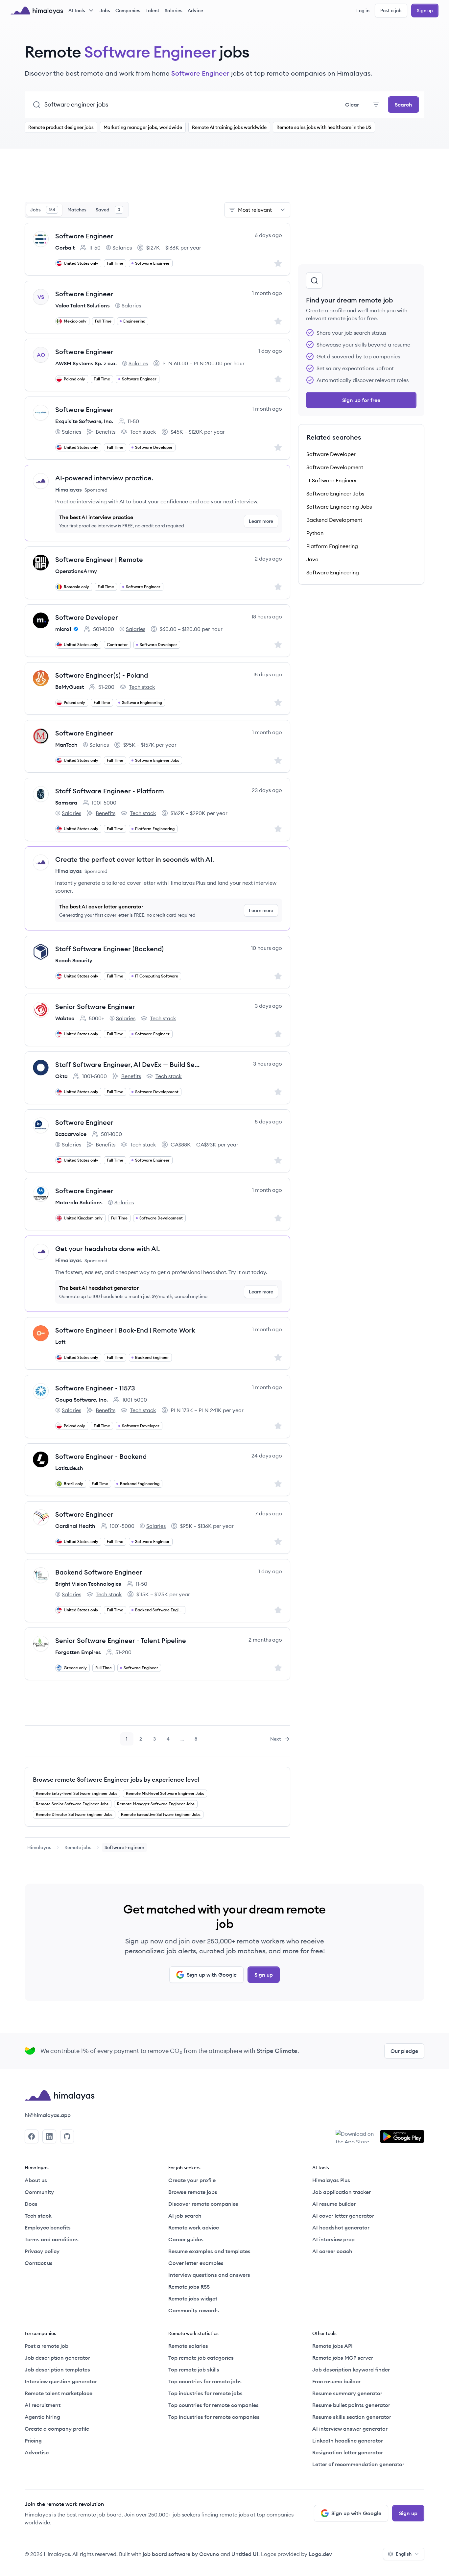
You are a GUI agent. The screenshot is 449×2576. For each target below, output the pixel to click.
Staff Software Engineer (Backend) (109, 949)
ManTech (66, 745)
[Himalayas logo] (37, 11)
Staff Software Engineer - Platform (110, 791)
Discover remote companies (203, 2204)
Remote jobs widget (193, 2299)
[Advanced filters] (376, 105)
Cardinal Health (75, 1526)
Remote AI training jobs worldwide (229, 127)
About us (36, 2180)
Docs (31, 2204)
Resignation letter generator (348, 2452)
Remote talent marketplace (59, 2393)
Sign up (425, 11)
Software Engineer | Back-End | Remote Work (125, 1330)
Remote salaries (188, 2346)
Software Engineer (84, 236)
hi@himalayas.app (48, 2115)
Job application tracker (342, 2192)
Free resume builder (336, 2381)
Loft (60, 1342)
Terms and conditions (52, 2239)
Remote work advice (194, 2227)
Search (403, 105)
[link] (39, 1847)
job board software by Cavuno (181, 2554)
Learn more (261, 521)
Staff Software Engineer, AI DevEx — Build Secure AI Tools (129, 1064)
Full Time (115, 263)
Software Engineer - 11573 (95, 1388)
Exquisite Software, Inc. (84, 421)
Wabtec (65, 1018)
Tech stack (138, 432)
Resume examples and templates (209, 2251)
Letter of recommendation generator (358, 2464)
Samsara (66, 803)
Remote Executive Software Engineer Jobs (161, 1814)
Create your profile (192, 2180)
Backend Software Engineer (99, 1572)
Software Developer (87, 617)
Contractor (117, 645)
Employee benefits (48, 2227)
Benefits (101, 432)
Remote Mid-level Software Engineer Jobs (165, 1793)
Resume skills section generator (352, 2417)
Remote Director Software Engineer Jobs (74, 1814)
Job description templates (57, 2370)
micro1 (63, 629)
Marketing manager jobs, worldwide (143, 127)
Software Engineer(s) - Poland (102, 675)
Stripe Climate (277, 2051)
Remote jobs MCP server (343, 2358)
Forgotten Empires (78, 1652)
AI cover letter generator (343, 2216)
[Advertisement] (157, 179)
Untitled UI (245, 2554)
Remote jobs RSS (189, 2287)
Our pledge (404, 2051)
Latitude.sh (69, 1468)
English (404, 2554)
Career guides (186, 2239)
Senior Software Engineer (95, 1007)
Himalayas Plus (331, 2180)
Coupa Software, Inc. (82, 1400)
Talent (153, 11)
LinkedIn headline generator (348, 2441)
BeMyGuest (70, 687)
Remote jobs (78, 1847)
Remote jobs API (332, 2346)
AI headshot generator (341, 2227)
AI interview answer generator (350, 2429)
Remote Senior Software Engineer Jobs (72, 1804)
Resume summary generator (347, 2393)
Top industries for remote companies (214, 2417)
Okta (61, 1076)
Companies (128, 11)
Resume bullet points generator (351, 2405)
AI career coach (332, 2251)
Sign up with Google (212, 1975)
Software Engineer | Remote (99, 559)
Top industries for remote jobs (205, 2393)
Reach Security (74, 960)
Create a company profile (57, 2429)
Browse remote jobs (193, 2192)
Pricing (33, 2441)
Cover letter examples (196, 2263)
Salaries (174, 11)
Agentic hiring (42, 2417)
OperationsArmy (76, 571)
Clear (352, 105)
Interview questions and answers (209, 2275)
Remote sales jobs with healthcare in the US (324, 127)
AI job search (185, 2216)
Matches (77, 210)
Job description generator (57, 2358)
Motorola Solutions (79, 1202)
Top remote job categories (201, 2358)
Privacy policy (42, 2251)
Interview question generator (61, 2381)
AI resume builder (334, 2204)
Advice (195, 11)
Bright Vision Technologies (88, 1584)
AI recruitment (43, 2405)
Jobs (105, 11)
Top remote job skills (194, 2370)
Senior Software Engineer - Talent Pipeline (121, 1640)
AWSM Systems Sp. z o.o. (86, 363)
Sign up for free (361, 400)
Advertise (37, 2452)
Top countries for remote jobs (205, 2381)
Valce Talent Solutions (83, 305)
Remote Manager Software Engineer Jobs (156, 1804)
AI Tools (77, 11)
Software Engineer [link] (124, 1847)
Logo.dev (320, 2554)
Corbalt (65, 248)
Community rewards (194, 2310)
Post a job (391, 11)
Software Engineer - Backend (101, 1456)
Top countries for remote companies (213, 2405)
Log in (363, 11)
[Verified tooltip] (75, 629)
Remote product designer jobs (61, 127)
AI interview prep (333, 2239)
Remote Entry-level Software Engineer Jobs (77, 1793)
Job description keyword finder (351, 2370)
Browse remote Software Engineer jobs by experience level (116, 1780)
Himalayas (39, 1847)
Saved (108, 210)
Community (39, 2192)
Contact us (39, 2263)
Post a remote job (47, 2346)
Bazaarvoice (71, 1134)
